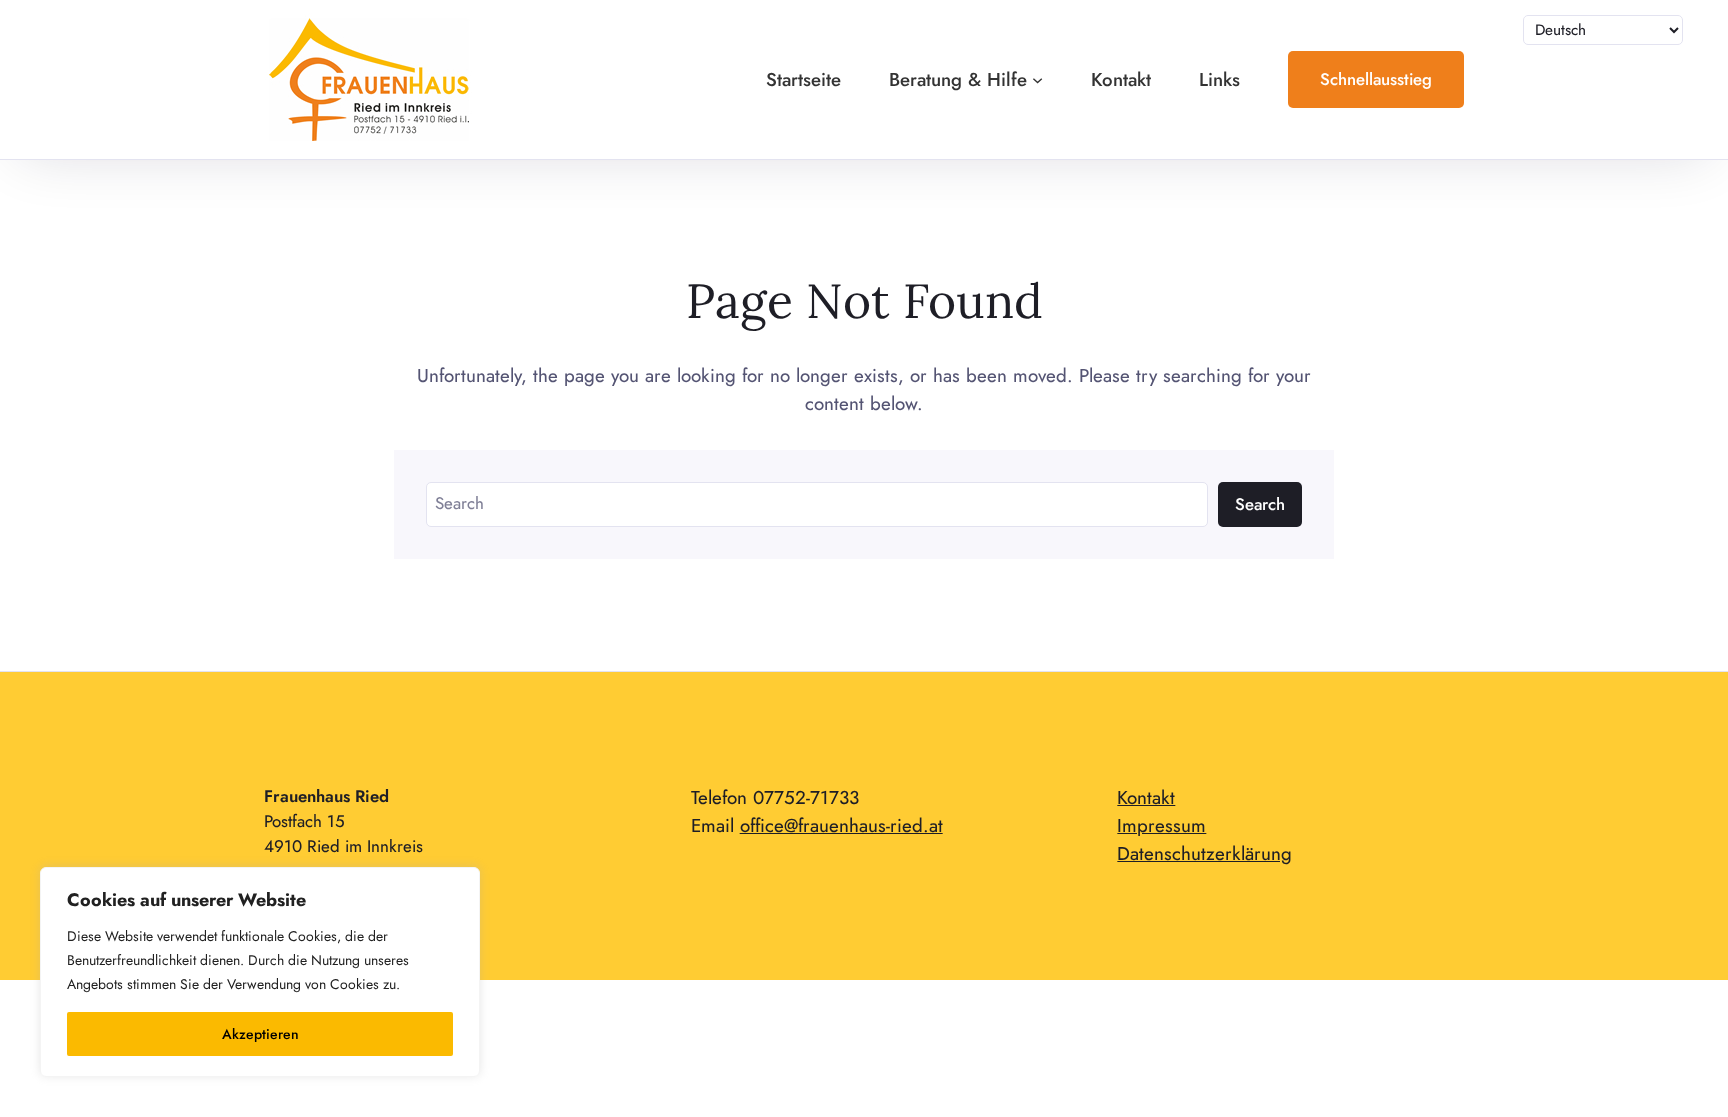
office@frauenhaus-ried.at (841, 825)
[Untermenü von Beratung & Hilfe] (1037, 79)
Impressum (1161, 825)
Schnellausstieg (1376, 79)
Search (1260, 504)
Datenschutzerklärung (1204, 853)
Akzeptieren (260, 1034)
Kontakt (1146, 797)
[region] (260, 972)
